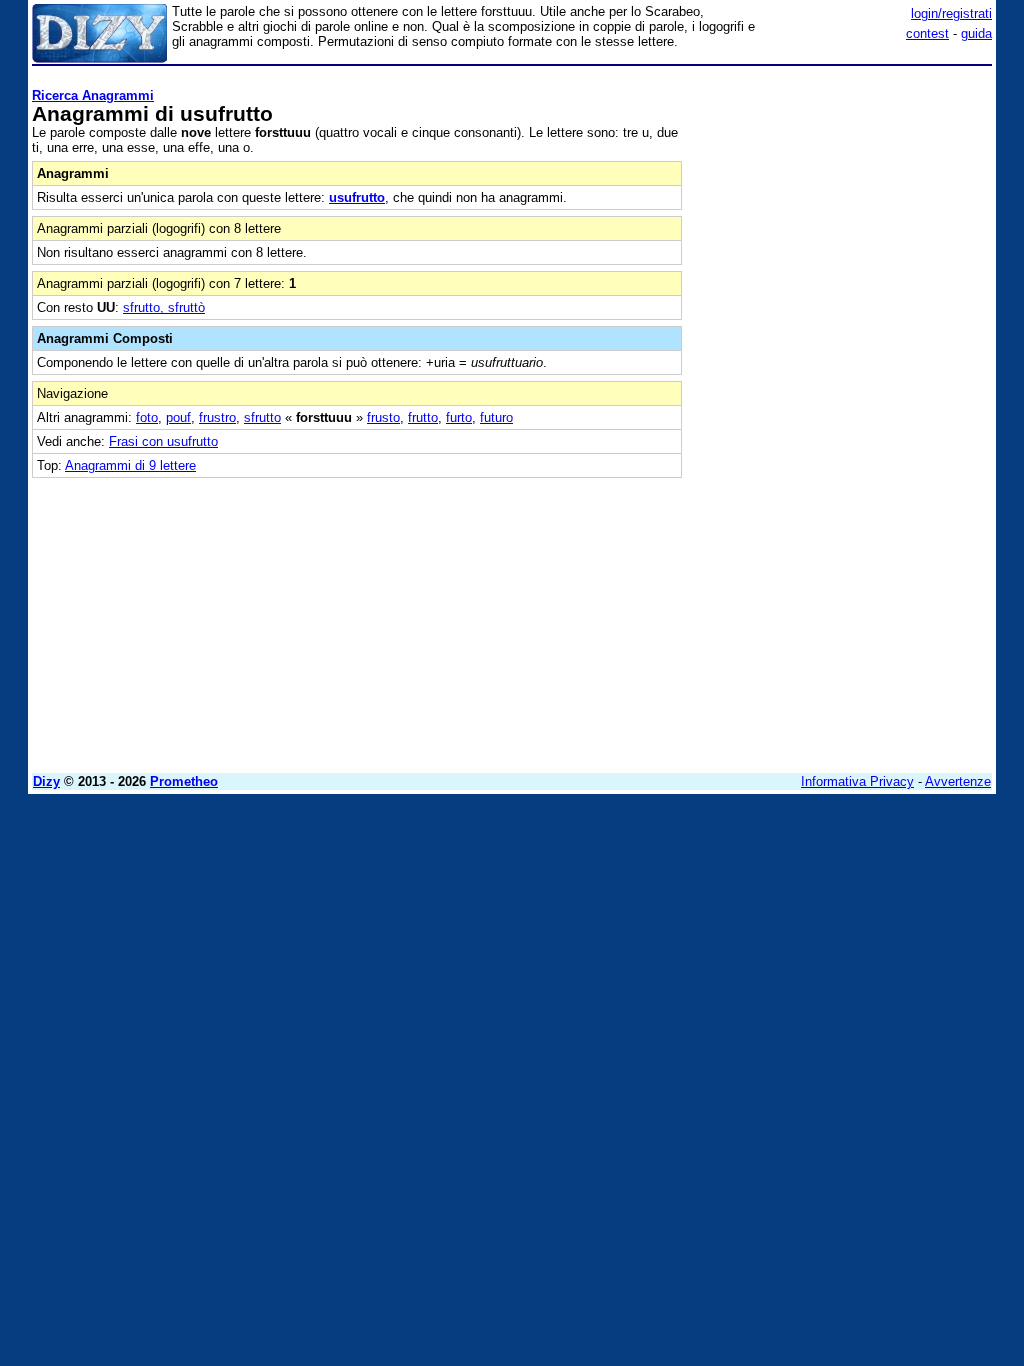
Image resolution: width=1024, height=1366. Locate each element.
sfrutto (262, 417)
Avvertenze (958, 781)
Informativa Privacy (857, 781)
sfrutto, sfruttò (164, 307)
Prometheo (184, 781)
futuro (496, 417)
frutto (423, 417)
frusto (383, 417)
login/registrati (951, 13)
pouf (178, 417)
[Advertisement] (842, 198)
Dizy (46, 781)
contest (927, 33)
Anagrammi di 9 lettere (130, 465)
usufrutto (357, 197)
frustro (217, 417)
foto (147, 417)
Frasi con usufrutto (163, 441)
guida (976, 33)
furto (459, 417)
